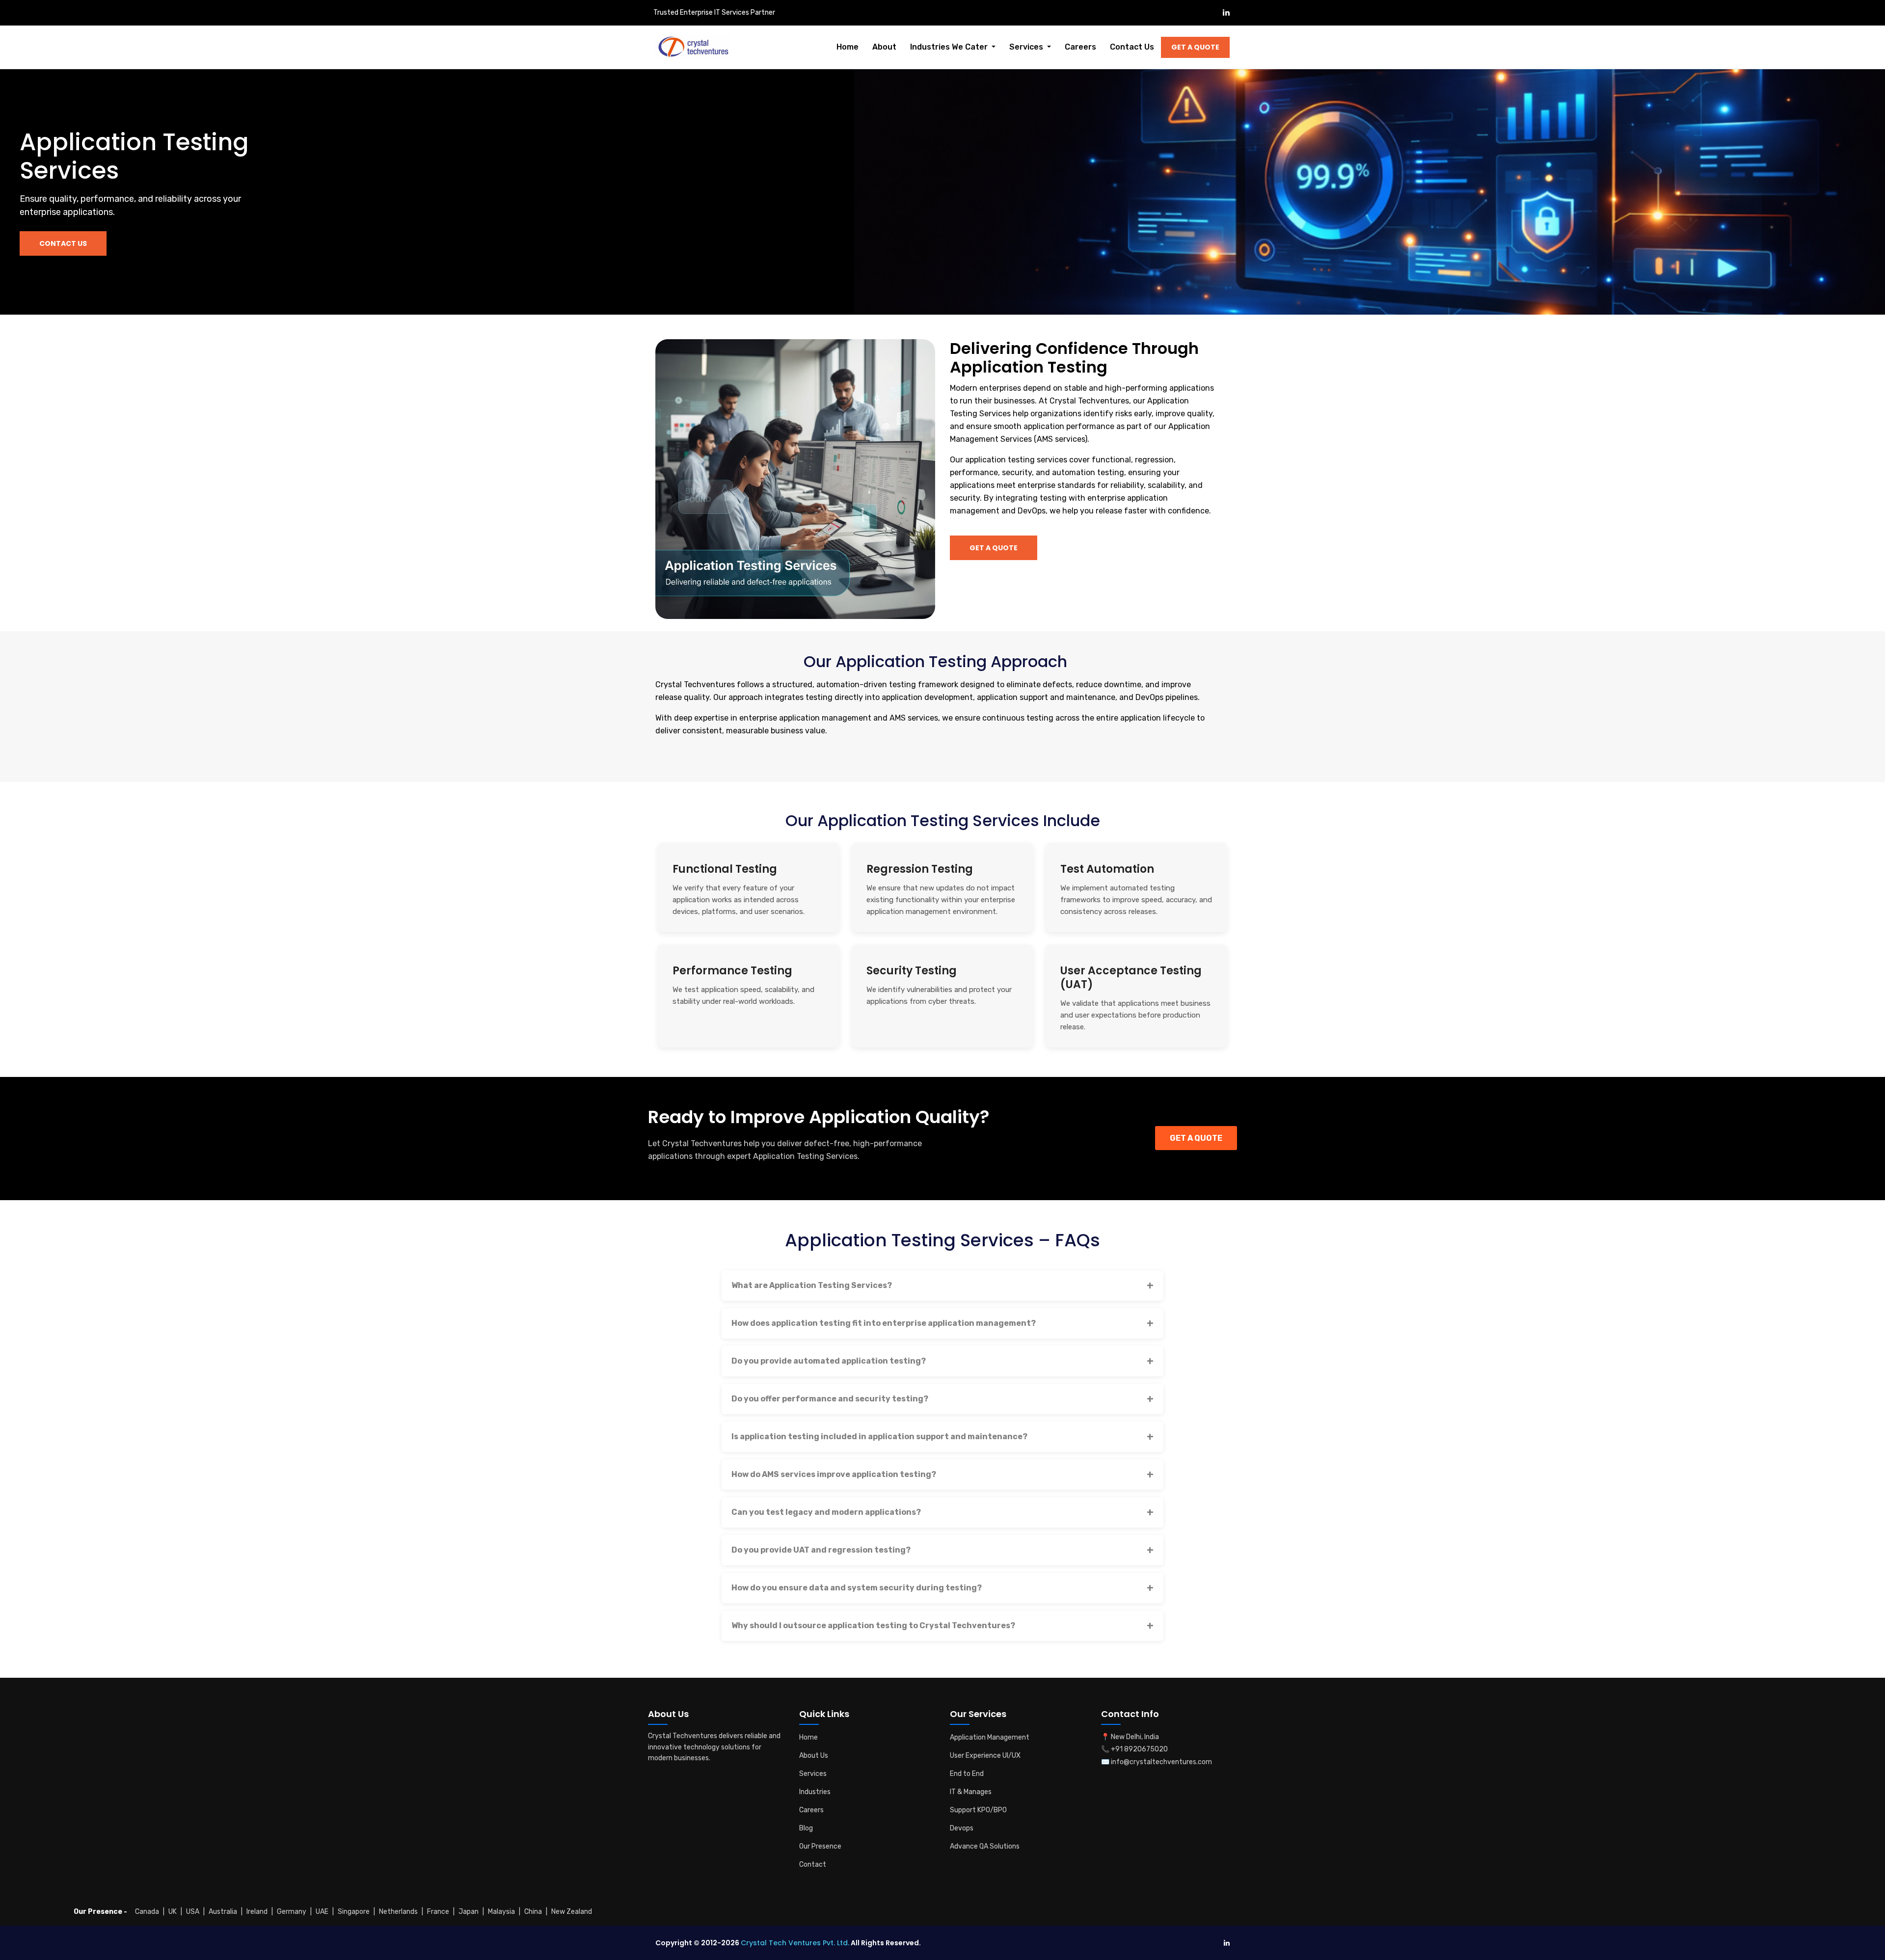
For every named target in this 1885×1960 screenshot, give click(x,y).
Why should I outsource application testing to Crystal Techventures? (873, 1625)
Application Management (990, 1737)
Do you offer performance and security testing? (830, 1399)
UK (173, 1912)
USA (193, 1912)
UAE (322, 1912)
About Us (814, 1756)
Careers (1080, 47)
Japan (469, 1912)
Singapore (354, 1912)
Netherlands (398, 1912)
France (438, 1912)
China (533, 1912)
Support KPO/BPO (978, 1810)
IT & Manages (971, 1792)
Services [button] (1027, 47)
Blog (806, 1828)
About (884, 47)
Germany (292, 1912)
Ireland (257, 1912)
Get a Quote (1195, 47)
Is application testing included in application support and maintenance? (879, 1436)
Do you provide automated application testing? (829, 1361)
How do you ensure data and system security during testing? (857, 1588)
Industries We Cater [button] (950, 47)
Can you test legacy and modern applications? (826, 1512)
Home (848, 47)
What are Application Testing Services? (812, 1285)
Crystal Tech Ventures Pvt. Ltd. (795, 1943)
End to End (967, 1774)
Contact (813, 1865)
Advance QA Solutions (985, 1846)
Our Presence (820, 1846)
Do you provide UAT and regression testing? (821, 1550)
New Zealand (572, 1912)
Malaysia (501, 1912)
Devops (962, 1828)
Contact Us (1132, 47)
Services (813, 1774)
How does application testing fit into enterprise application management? (884, 1323)
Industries (815, 1792)
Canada (147, 1912)
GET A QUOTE (1196, 1138)
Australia (223, 1912)
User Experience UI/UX (985, 1756)
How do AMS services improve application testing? (834, 1474)
